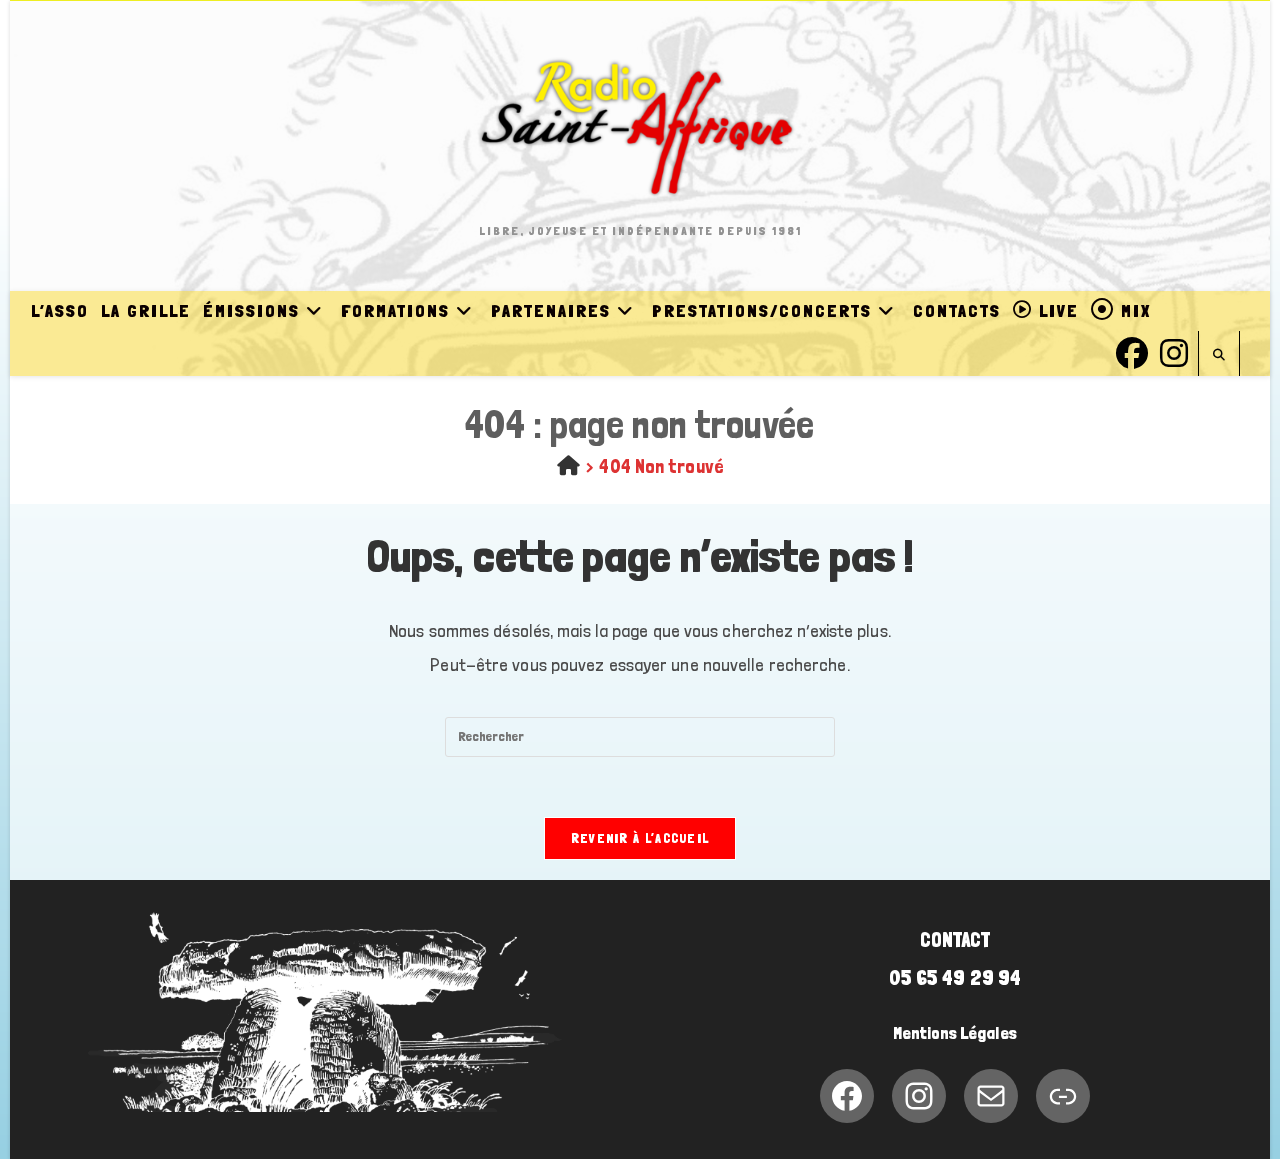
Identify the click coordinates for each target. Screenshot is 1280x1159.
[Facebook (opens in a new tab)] (1132, 350)
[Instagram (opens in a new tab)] (1174, 350)
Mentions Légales (955, 1033)
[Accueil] (568, 466)
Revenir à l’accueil (640, 838)
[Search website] (1219, 355)
